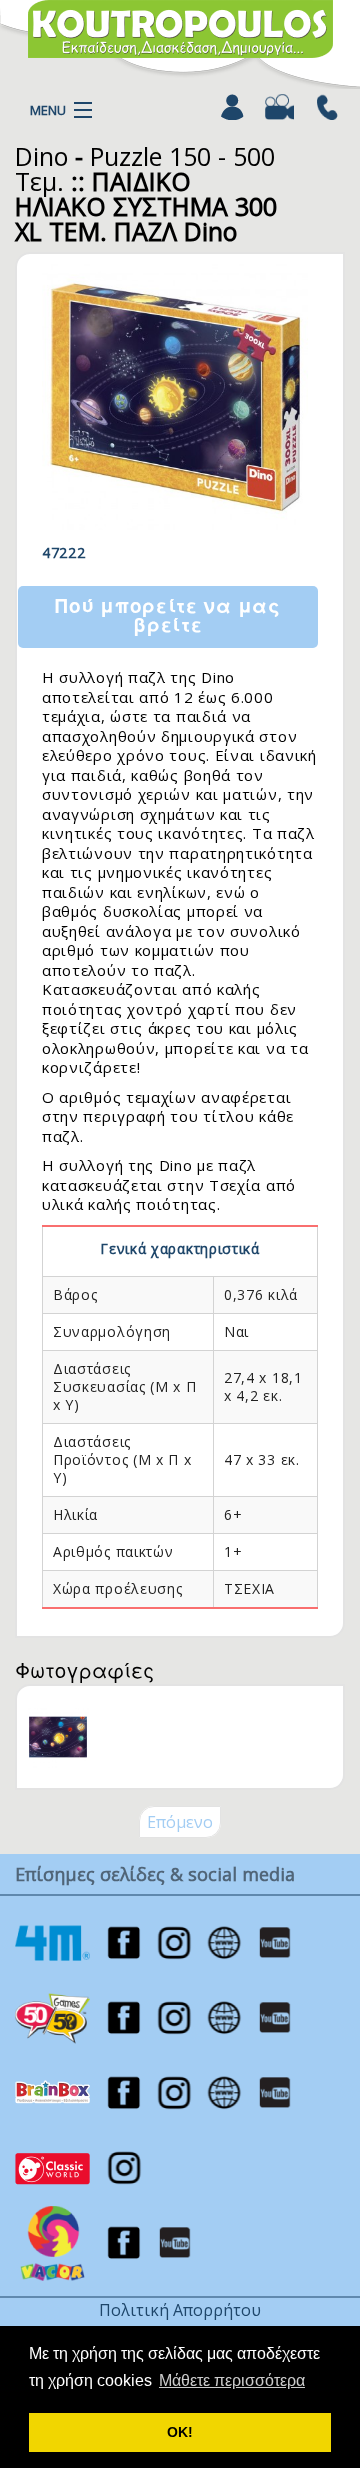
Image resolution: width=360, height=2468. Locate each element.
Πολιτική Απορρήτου (180, 2310)
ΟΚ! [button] (180, 2432)
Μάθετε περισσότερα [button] (232, 2380)
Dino (41, 156)
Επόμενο (180, 1822)
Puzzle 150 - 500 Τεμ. (145, 168)
